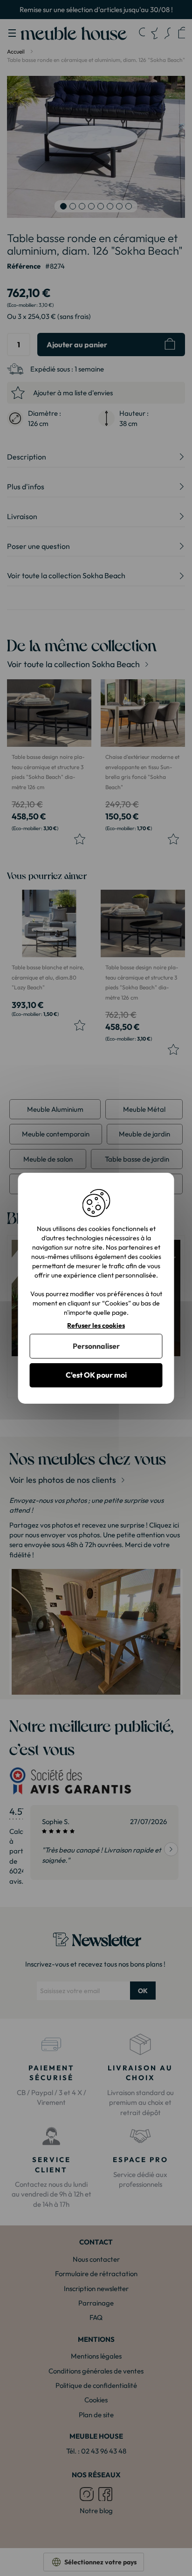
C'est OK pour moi (96, 1375)
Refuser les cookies (96, 1325)
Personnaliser (96, 1346)
